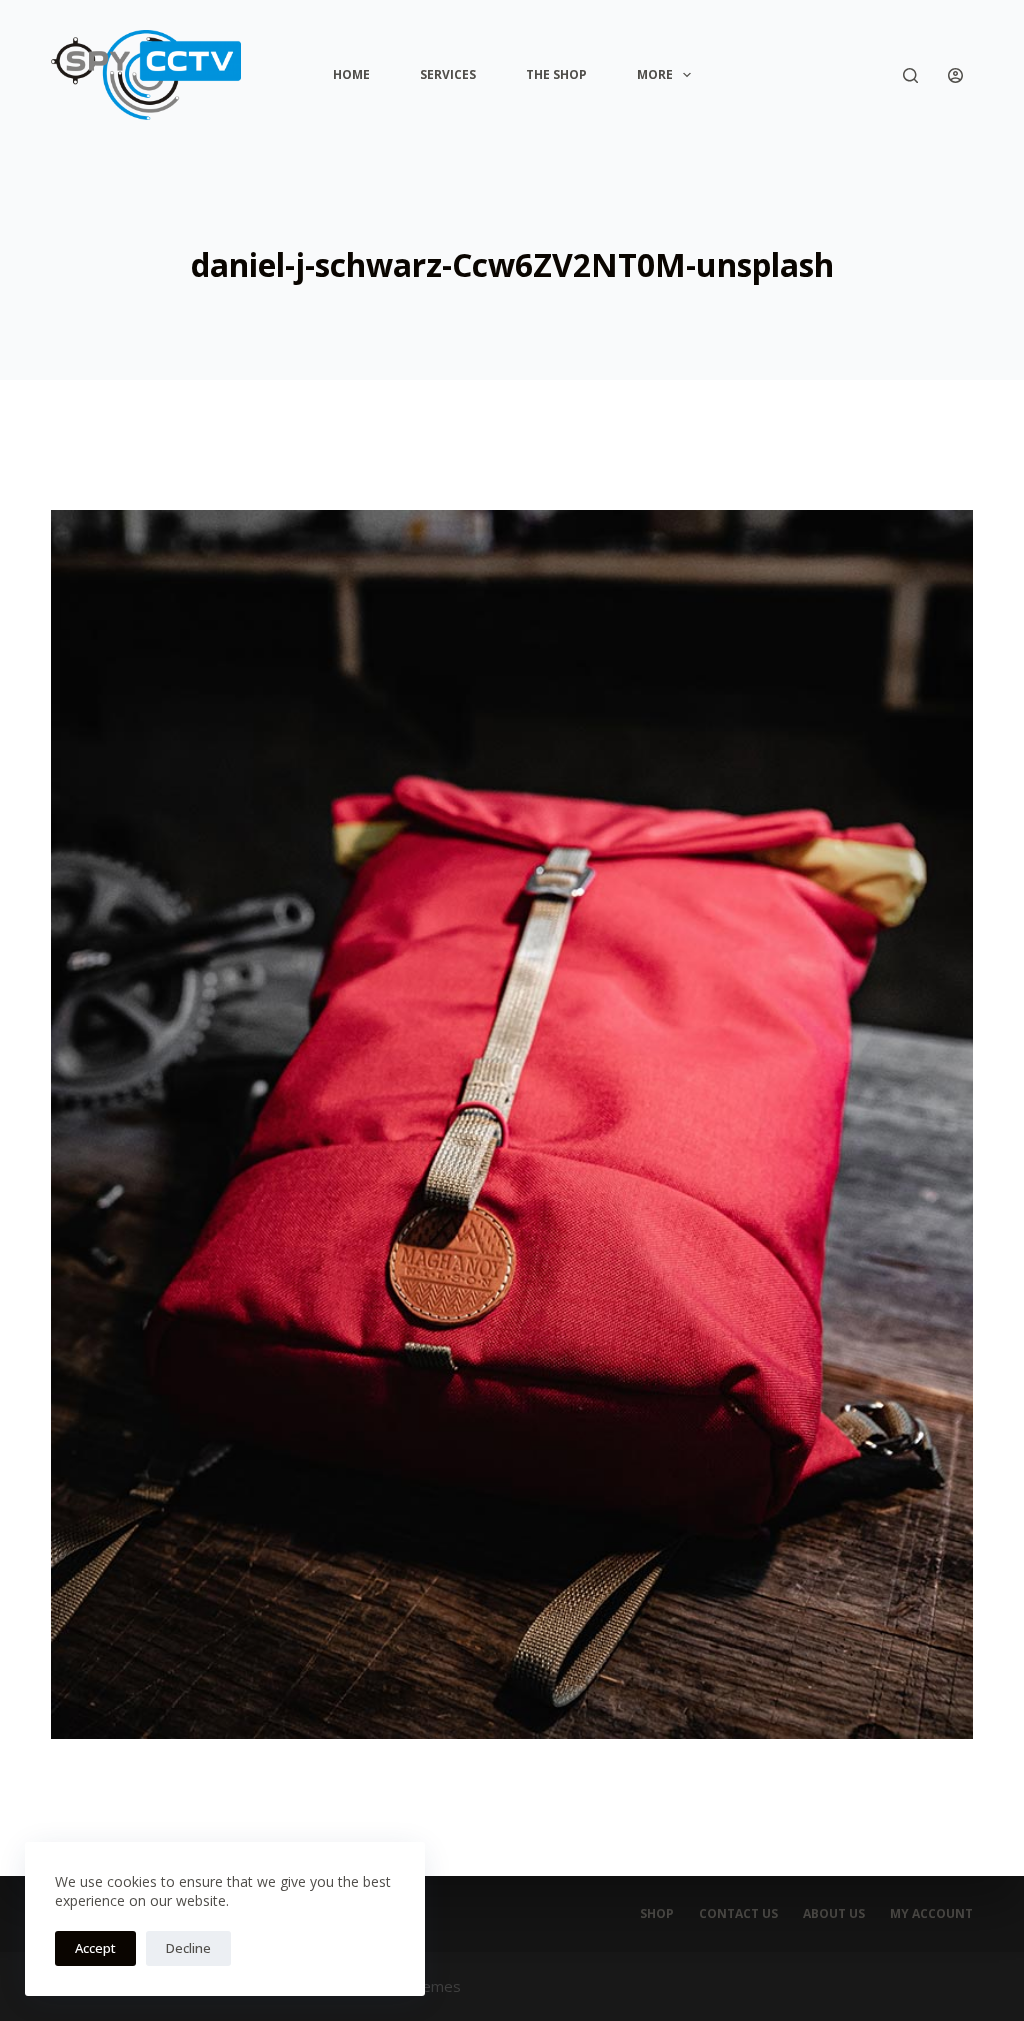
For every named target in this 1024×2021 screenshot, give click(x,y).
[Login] (955, 75)
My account (931, 1914)
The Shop (556, 74)
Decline (188, 1948)
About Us (834, 1914)
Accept (95, 1948)
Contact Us (738, 1914)
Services (448, 74)
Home (351, 74)
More (655, 74)
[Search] (910, 75)
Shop (657, 1914)
